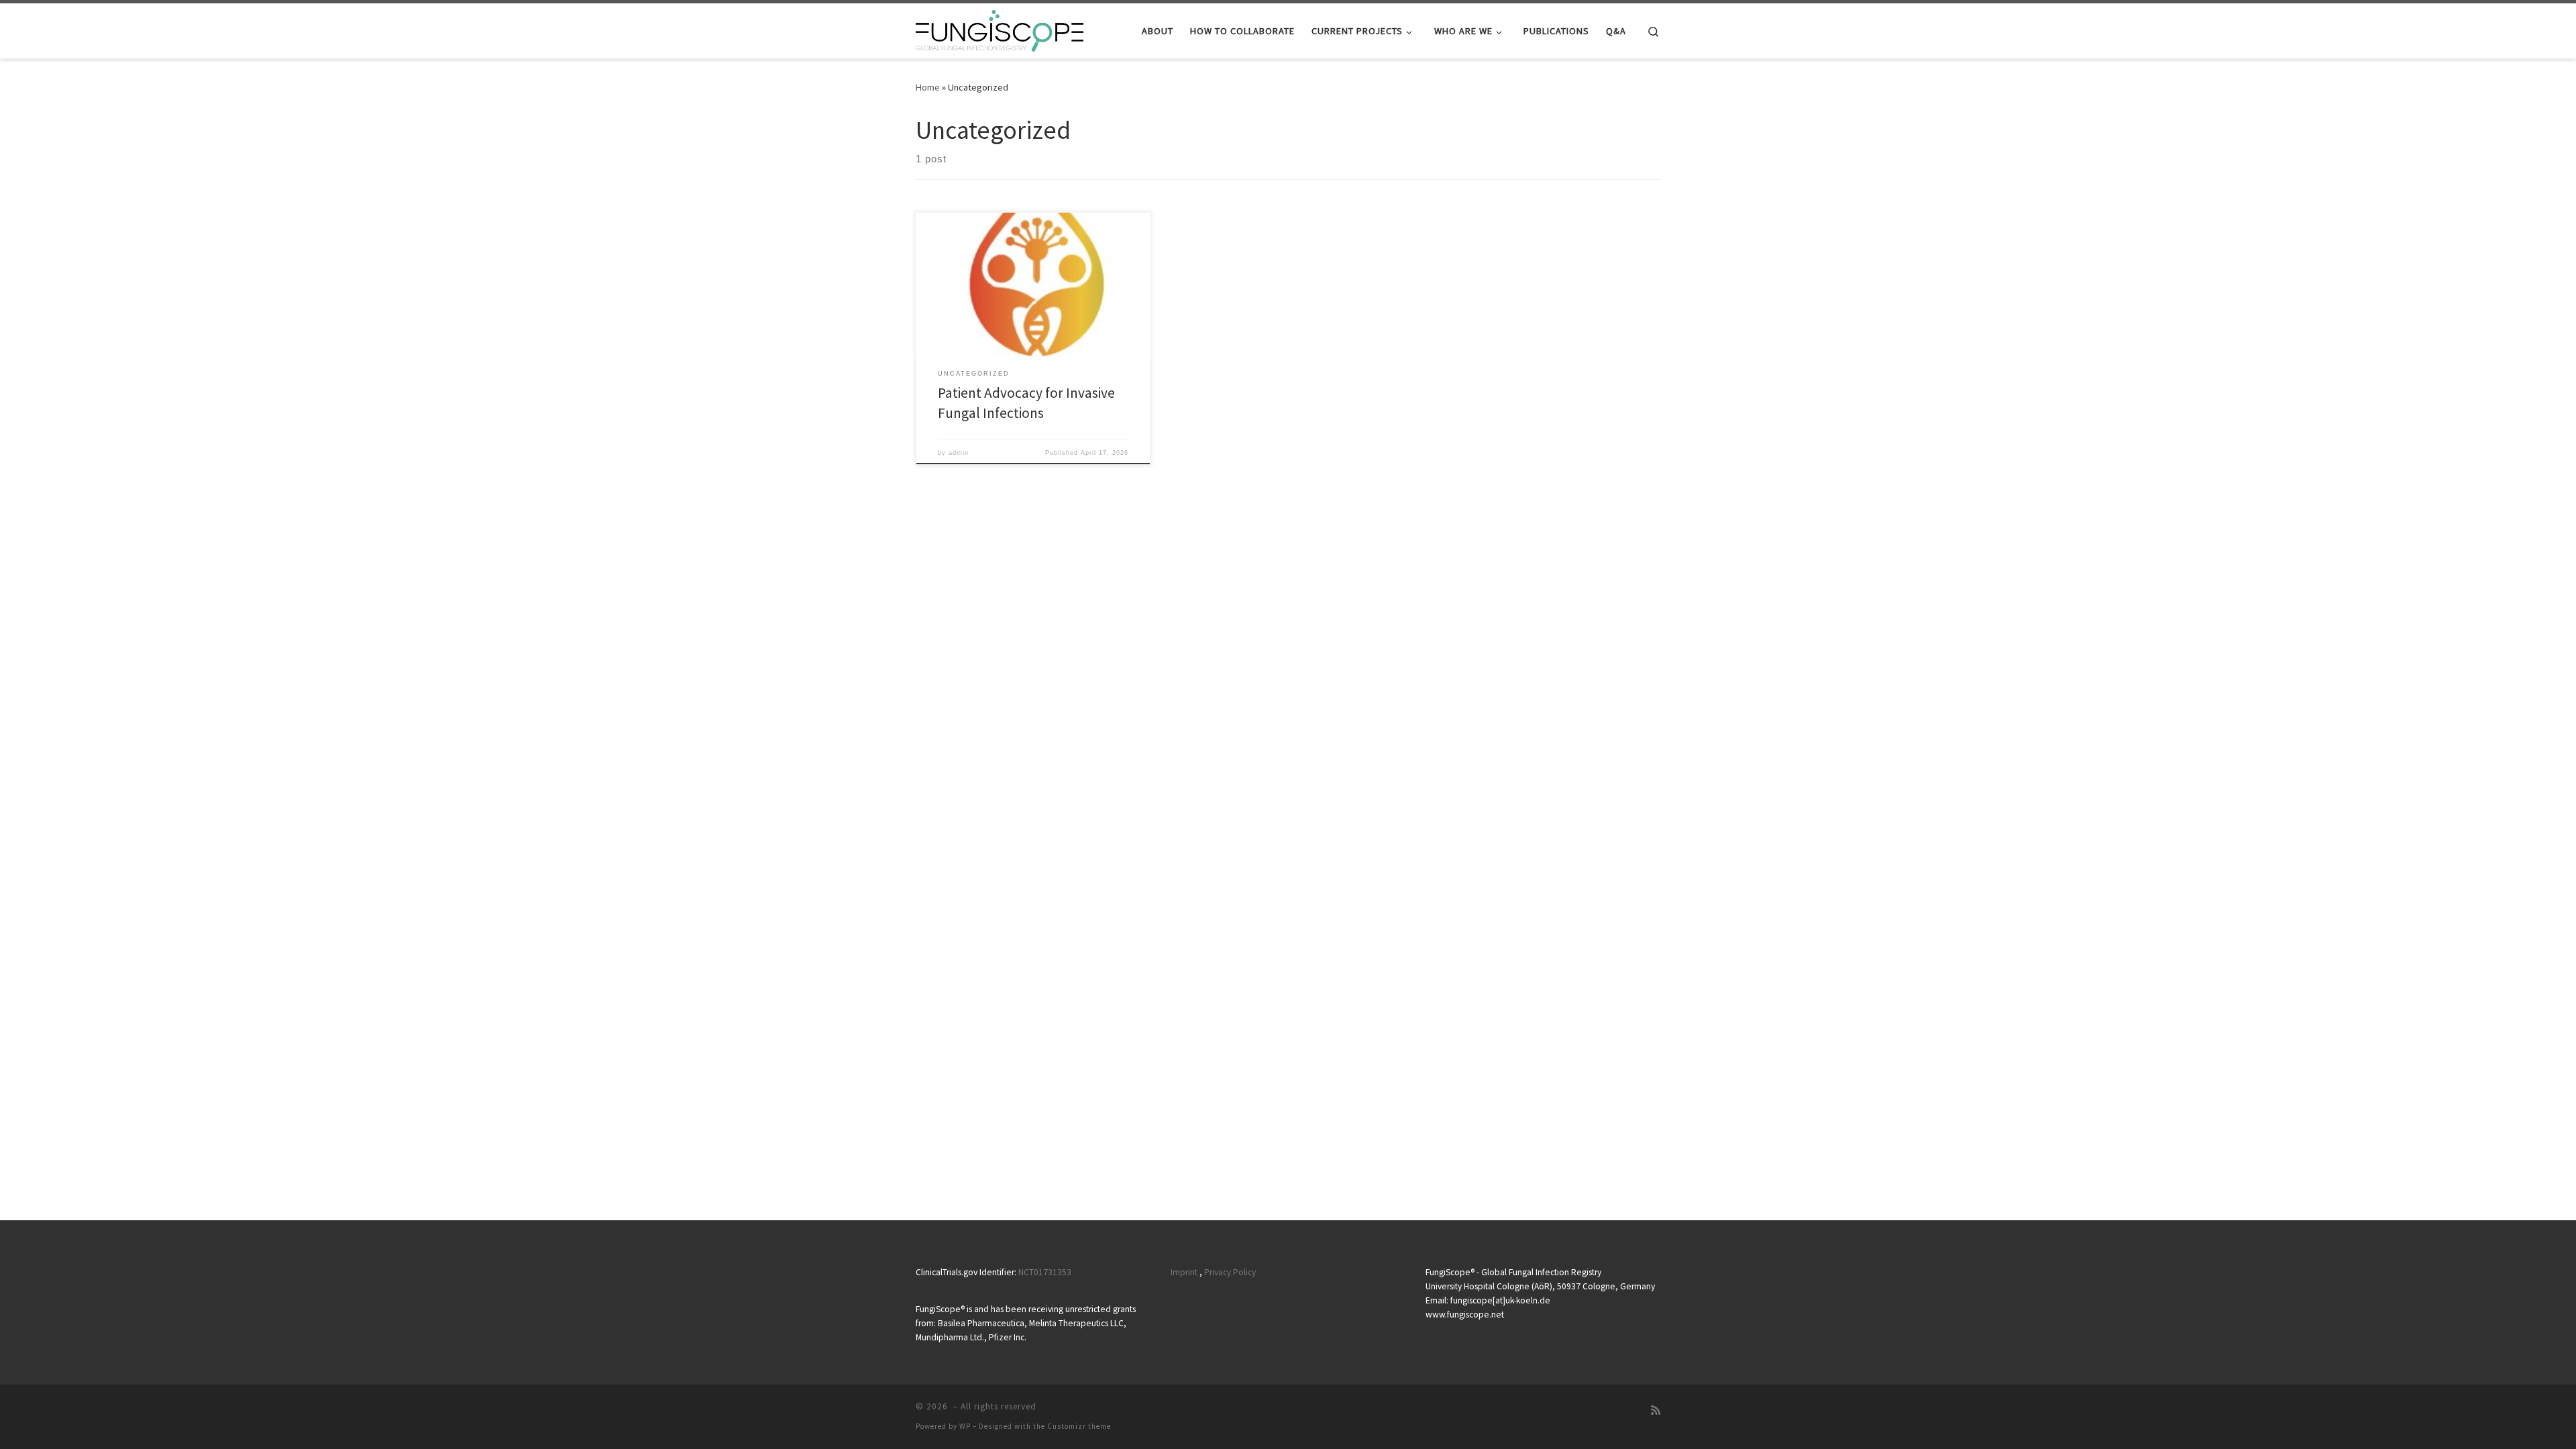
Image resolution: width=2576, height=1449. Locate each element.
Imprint (1184, 1272)
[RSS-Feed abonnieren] (1656, 1410)
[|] (1000, 29)
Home (928, 87)
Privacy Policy (1230, 1272)
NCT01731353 (1045, 1272)
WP (965, 1426)
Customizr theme (1079, 1426)
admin (959, 453)
